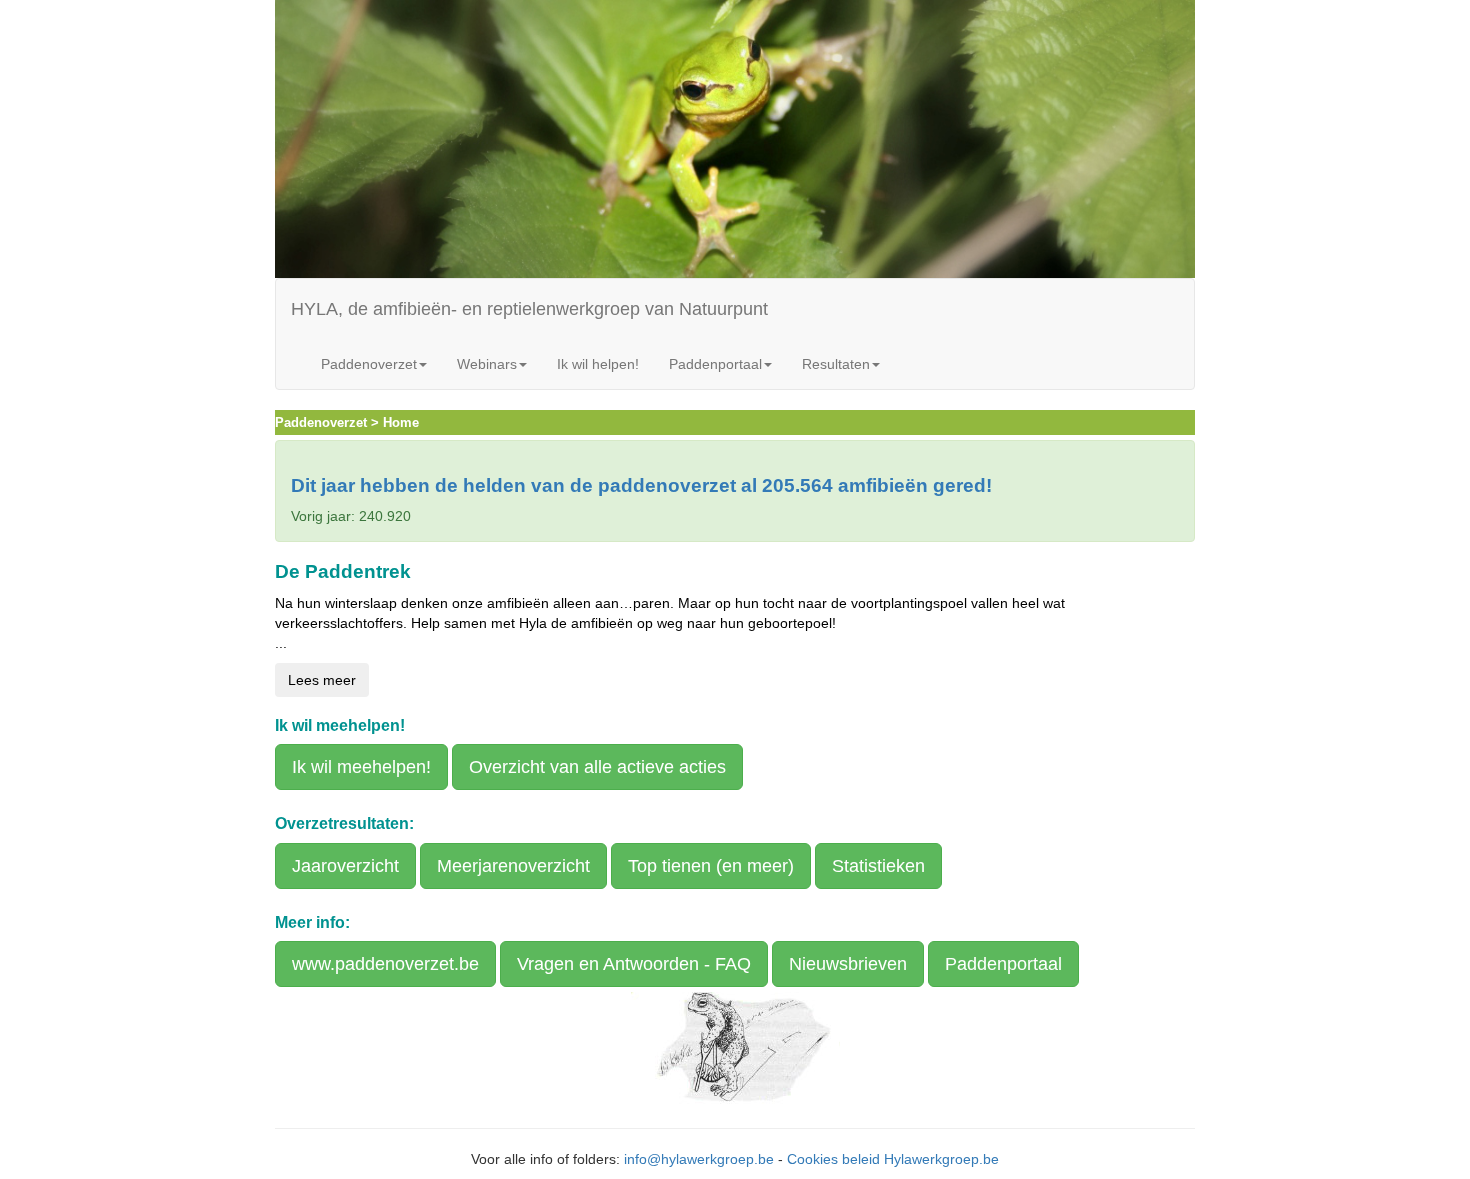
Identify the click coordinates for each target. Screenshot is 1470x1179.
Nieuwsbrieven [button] (848, 964)
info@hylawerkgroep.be (699, 1159)
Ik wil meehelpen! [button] (361, 767)
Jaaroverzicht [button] (345, 866)
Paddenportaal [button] (715, 364)
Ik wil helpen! (598, 364)
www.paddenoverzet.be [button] (385, 964)
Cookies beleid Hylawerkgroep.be (893, 1159)
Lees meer (322, 680)
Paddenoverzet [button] (369, 364)
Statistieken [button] (878, 866)
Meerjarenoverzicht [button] (513, 866)
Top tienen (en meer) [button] (711, 866)
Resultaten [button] (836, 364)
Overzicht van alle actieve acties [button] (597, 767)
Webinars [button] (487, 364)
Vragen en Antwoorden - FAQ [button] (634, 964)
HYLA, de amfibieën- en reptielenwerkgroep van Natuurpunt (529, 309)
